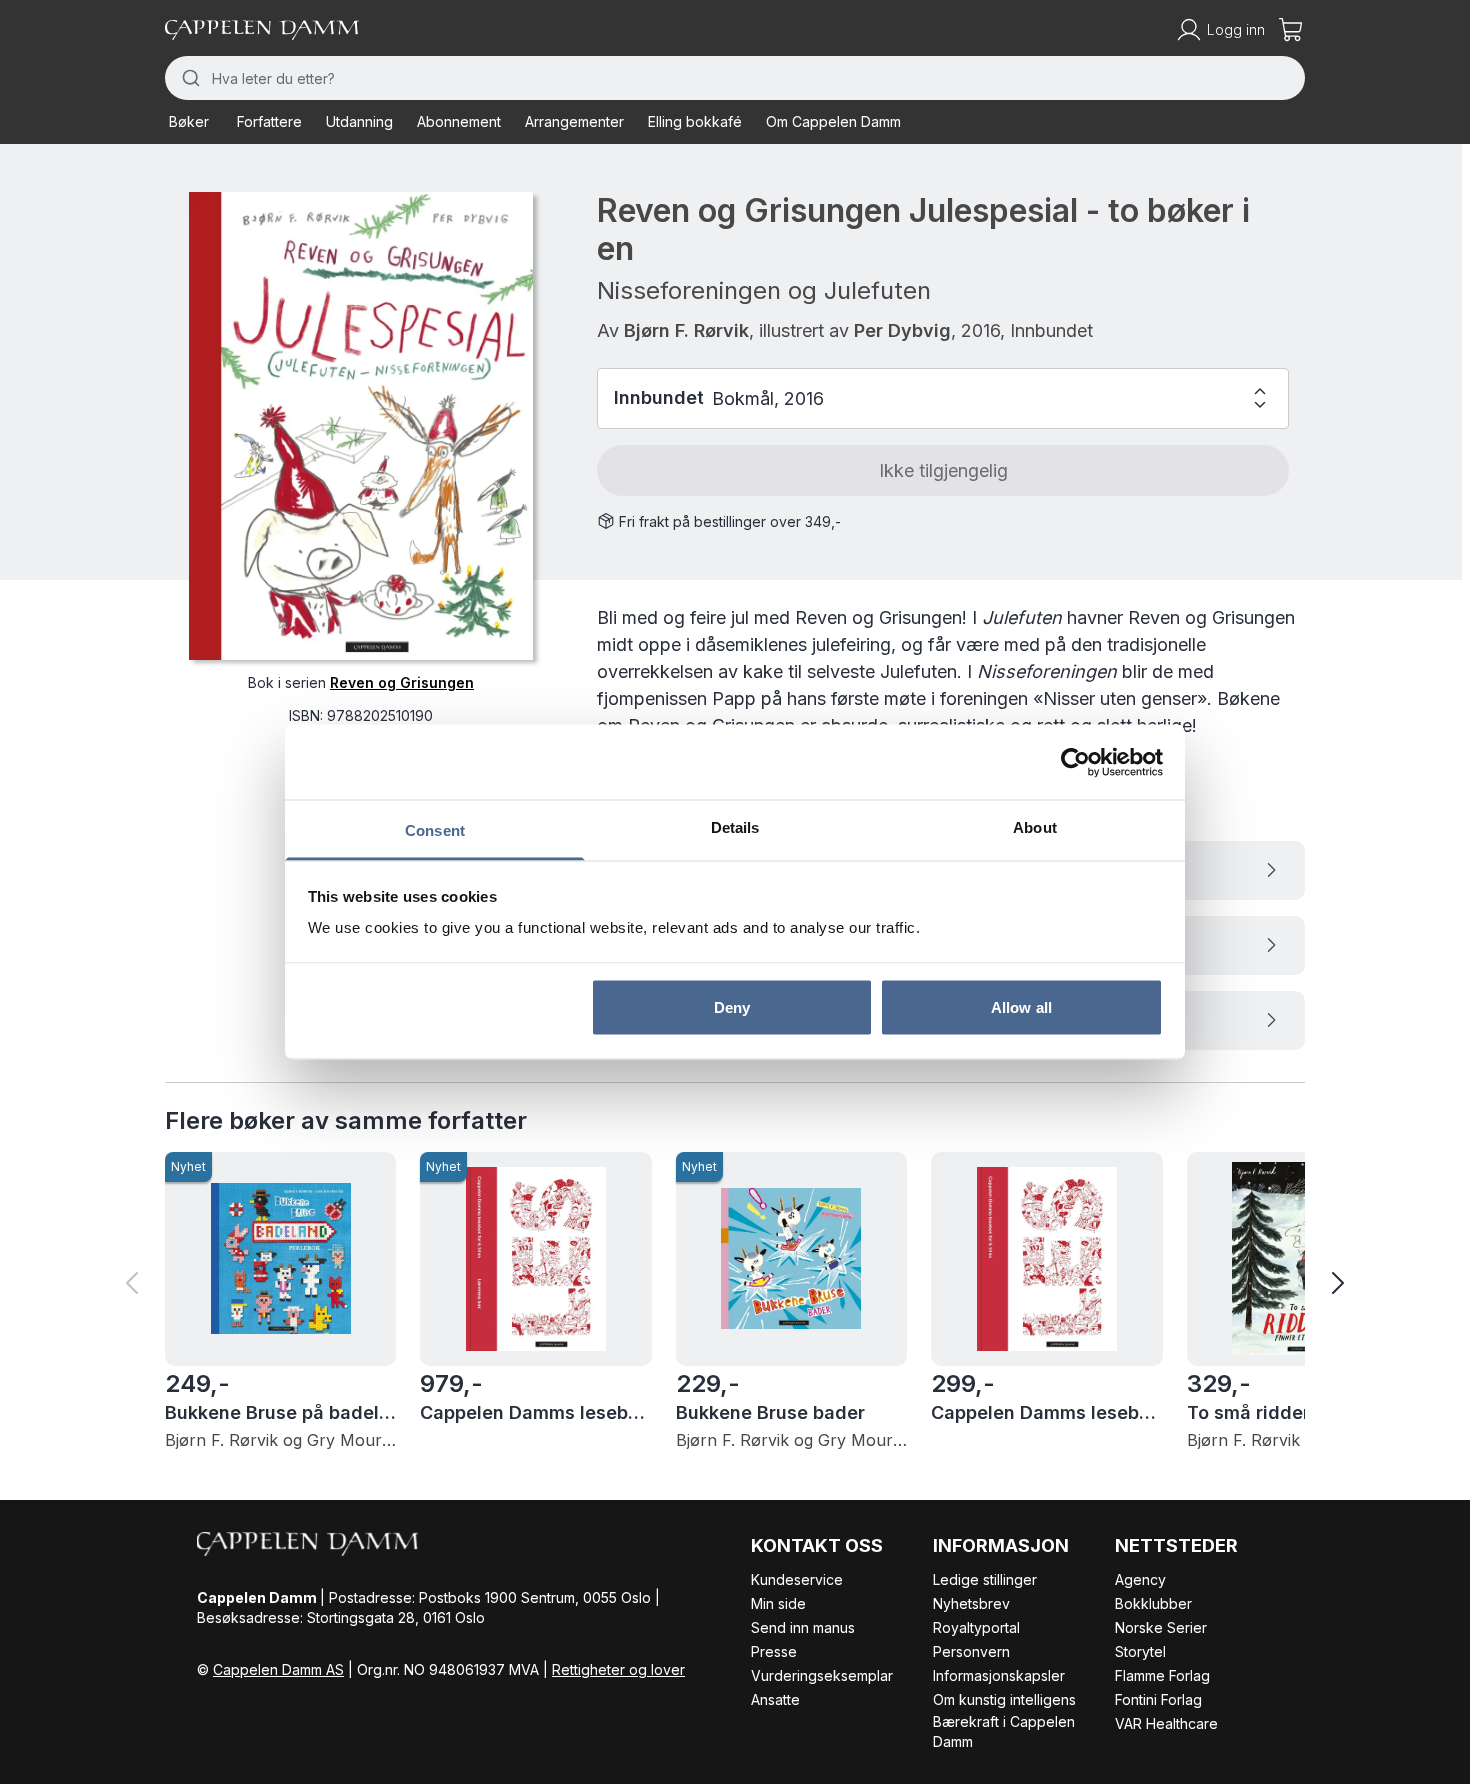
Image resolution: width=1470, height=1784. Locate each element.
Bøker (189, 121)
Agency (1140, 1579)
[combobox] (735, 78)
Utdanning (359, 121)
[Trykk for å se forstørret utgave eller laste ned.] (361, 426)
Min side (778, 1603)
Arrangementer (574, 121)
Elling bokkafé (695, 121)
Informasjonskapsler (999, 1675)
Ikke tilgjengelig (943, 470)
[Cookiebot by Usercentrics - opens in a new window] (1075, 762)
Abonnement (459, 121)
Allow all (1021, 1006)
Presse (774, 1651)
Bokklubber (1153, 1603)
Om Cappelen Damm (833, 121)
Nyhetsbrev (971, 1603)
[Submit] (188, 78)
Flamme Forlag (1162, 1675)
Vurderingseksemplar (822, 1675)
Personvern (971, 1651)
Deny (732, 1006)
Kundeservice (797, 1579)
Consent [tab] (435, 830)
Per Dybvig (902, 330)
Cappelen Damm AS (278, 1669)
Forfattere (269, 121)
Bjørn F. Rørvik (686, 330)
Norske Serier (1161, 1627)
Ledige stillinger (985, 1579)
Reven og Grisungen (402, 683)
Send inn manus (803, 1627)
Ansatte (775, 1699)
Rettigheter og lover (618, 1669)
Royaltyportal (976, 1627)
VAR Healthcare (1166, 1723)
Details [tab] (735, 827)
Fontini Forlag (1158, 1699)
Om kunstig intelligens (1004, 1699)
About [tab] (1035, 827)
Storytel (1140, 1651)
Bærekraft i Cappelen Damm (1004, 1731)
